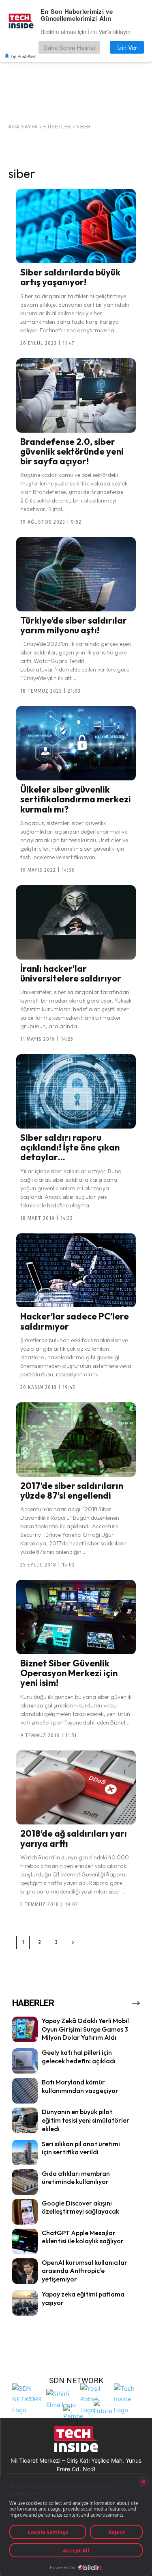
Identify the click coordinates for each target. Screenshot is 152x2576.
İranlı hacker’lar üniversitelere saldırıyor (71, 973)
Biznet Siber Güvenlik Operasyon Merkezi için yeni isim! (69, 1673)
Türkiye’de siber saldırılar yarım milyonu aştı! (74, 625)
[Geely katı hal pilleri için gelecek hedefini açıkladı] (25, 2061)
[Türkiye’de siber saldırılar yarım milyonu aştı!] (76, 574)
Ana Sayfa (23, 126)
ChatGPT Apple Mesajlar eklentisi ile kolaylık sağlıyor (83, 2237)
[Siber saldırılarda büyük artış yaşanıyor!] (76, 226)
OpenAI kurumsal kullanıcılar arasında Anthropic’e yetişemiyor (85, 2271)
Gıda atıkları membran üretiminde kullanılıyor (76, 2178)
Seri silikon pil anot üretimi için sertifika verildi (81, 2148)
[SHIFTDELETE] (27, 2398)
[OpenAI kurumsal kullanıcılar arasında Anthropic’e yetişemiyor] (25, 2271)
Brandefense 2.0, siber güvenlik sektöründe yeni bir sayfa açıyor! (72, 451)
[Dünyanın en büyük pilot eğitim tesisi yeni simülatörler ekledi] (25, 2120)
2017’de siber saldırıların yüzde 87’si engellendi (72, 1491)
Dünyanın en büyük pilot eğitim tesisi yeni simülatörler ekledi (86, 2120)
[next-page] (73, 1942)
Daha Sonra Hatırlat (69, 47)
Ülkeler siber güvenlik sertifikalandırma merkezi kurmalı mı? (76, 799)
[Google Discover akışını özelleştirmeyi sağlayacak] (25, 2212)
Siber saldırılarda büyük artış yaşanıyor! (70, 277)
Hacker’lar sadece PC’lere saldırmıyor (75, 1321)
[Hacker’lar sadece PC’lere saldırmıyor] (76, 1271)
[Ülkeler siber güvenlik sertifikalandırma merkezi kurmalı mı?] (76, 743)
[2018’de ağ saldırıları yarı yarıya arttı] (76, 1788)
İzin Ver (127, 47)
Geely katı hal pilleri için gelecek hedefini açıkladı (79, 2057)
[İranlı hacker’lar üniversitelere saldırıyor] (76, 922)
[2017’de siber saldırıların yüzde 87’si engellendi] (76, 1440)
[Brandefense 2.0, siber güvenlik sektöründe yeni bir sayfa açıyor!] (76, 395)
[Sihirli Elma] (61, 2398)
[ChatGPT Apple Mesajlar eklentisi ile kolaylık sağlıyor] (25, 2241)
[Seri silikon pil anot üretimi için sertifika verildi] (25, 2152)
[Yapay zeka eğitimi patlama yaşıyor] (25, 2303)
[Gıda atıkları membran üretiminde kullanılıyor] (25, 2182)
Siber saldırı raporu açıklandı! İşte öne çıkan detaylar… (70, 1147)
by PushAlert (24, 56)
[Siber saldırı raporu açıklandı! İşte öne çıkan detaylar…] (76, 1091)
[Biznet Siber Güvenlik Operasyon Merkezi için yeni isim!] (76, 1617)
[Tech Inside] (129, 2398)
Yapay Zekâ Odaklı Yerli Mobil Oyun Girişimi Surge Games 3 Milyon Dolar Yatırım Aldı (85, 2029)
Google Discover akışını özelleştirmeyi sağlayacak (80, 2207)
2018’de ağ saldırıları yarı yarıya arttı (74, 1838)
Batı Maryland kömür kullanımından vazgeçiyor (80, 2086)
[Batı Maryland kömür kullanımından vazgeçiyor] (25, 2091)
